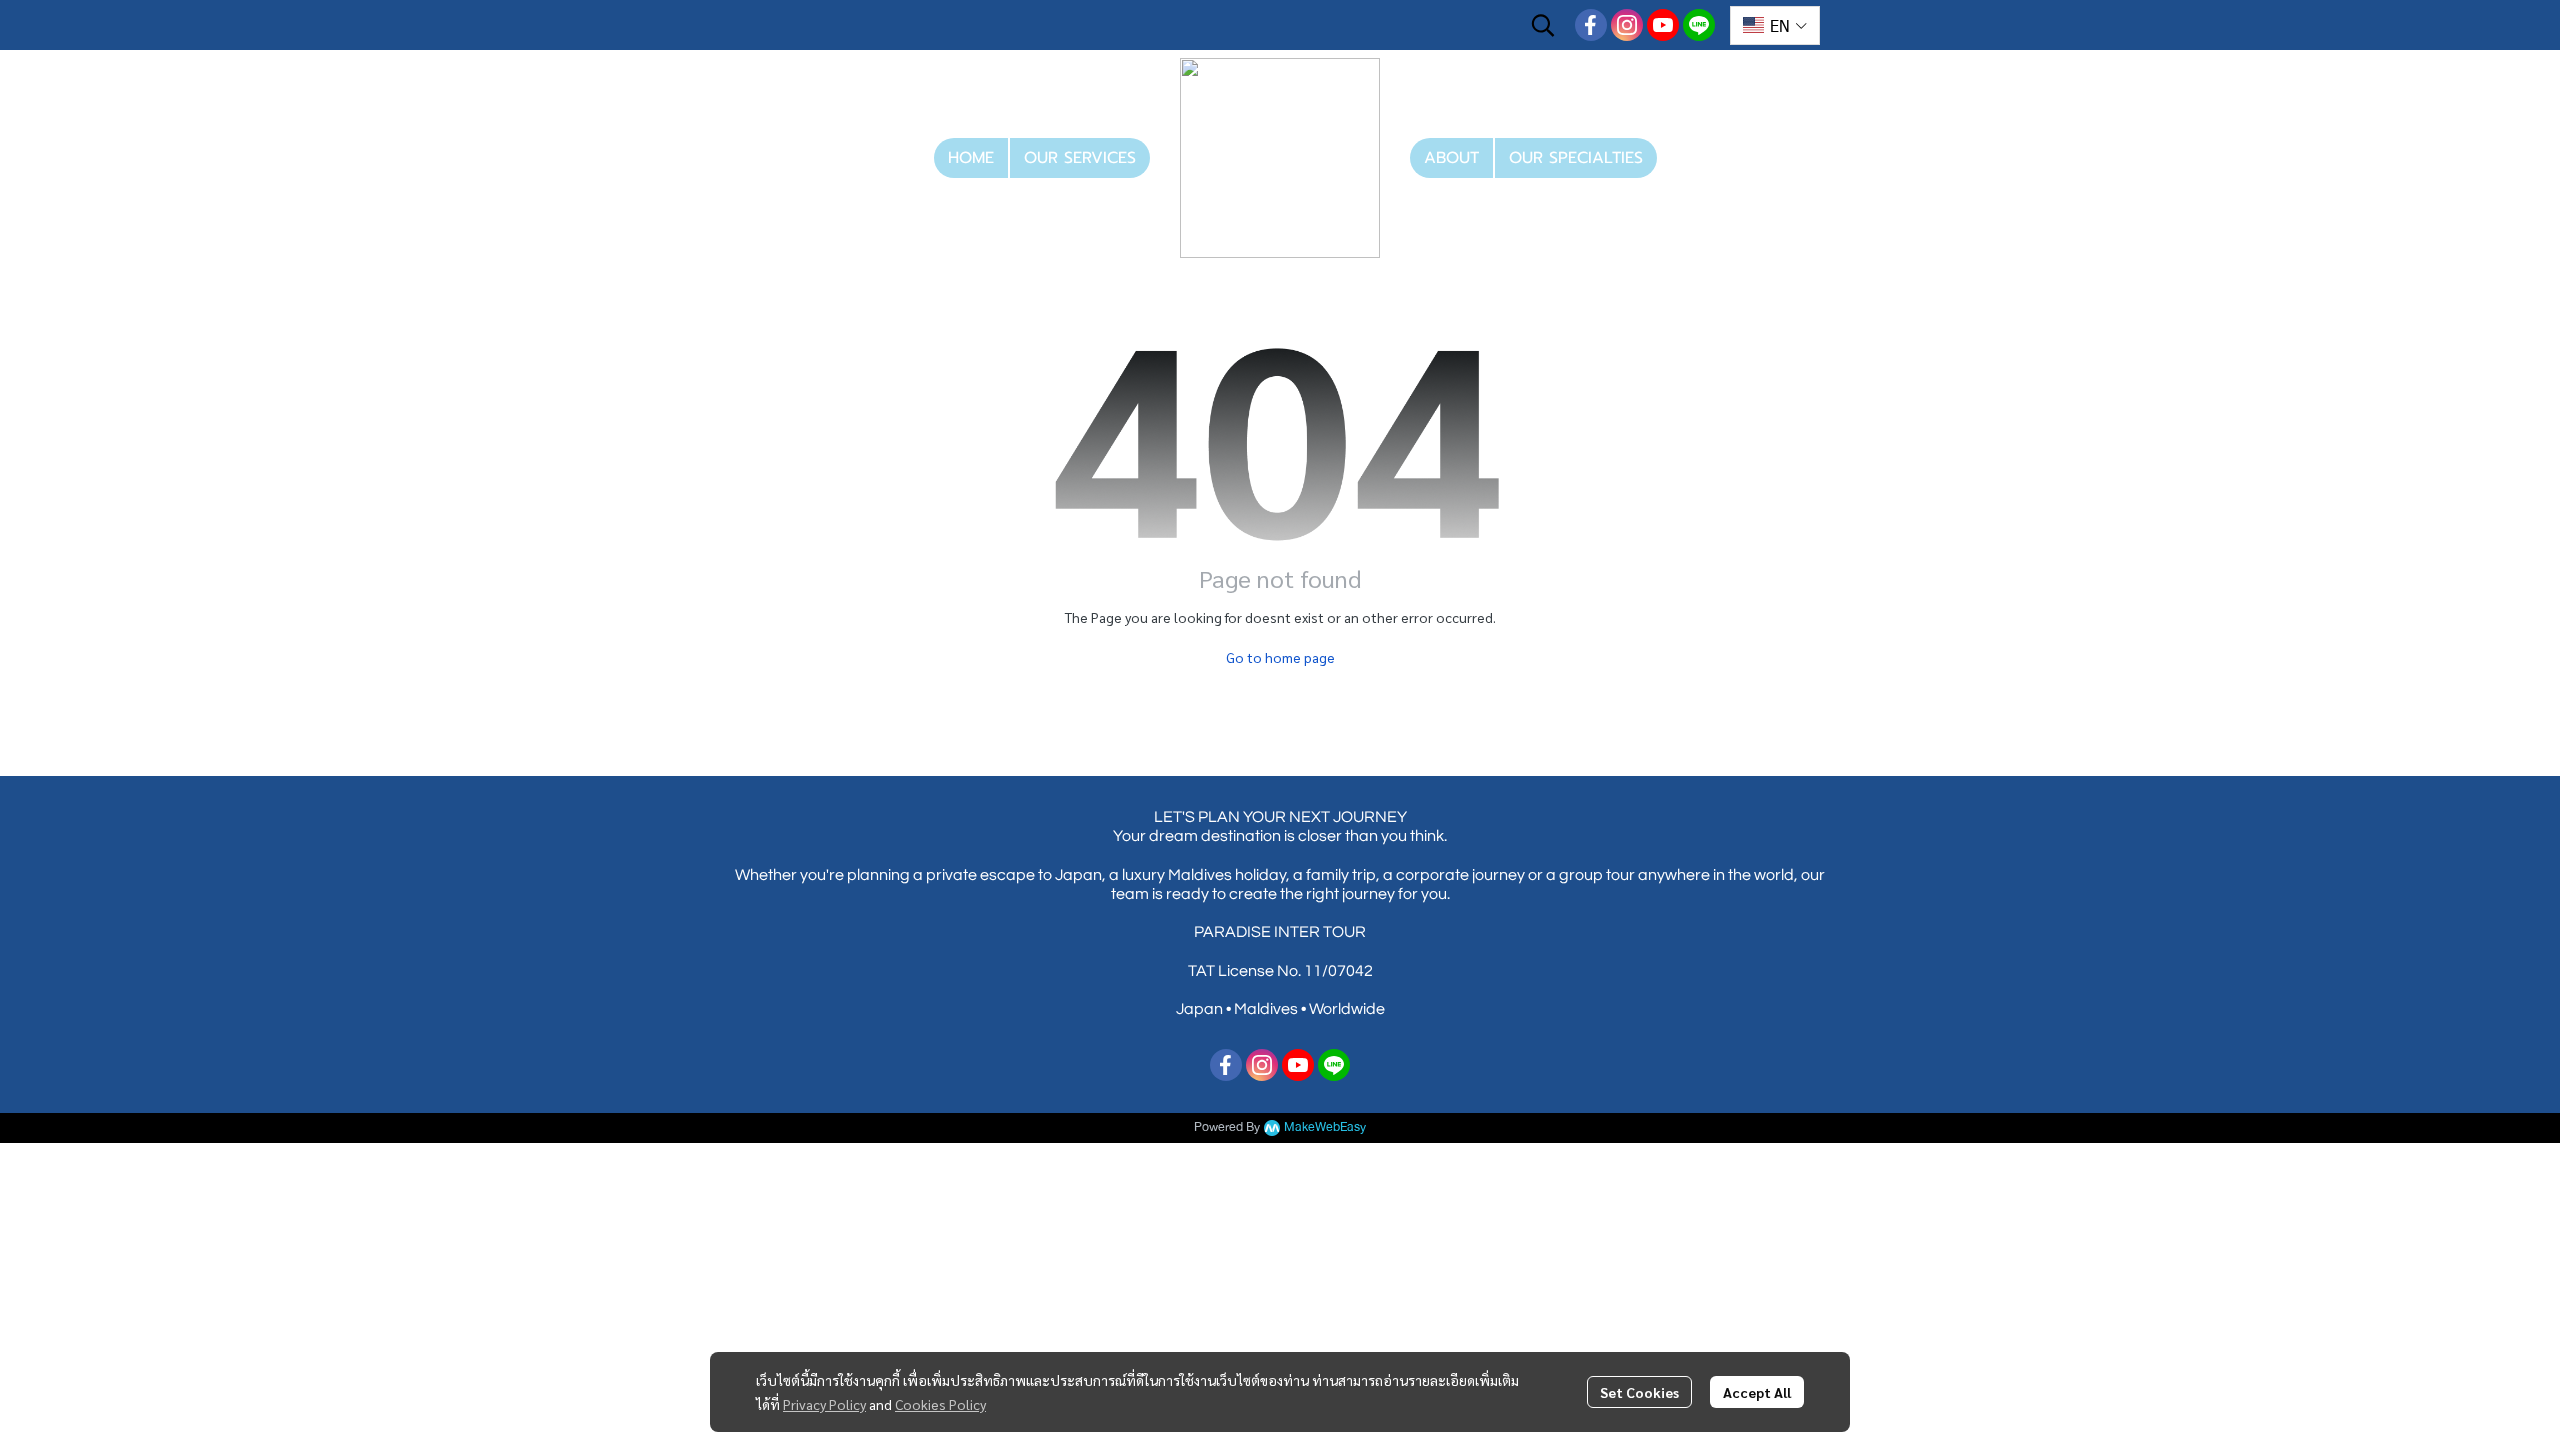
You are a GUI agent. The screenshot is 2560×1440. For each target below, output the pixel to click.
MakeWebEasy (1325, 1127)
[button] (1543, 25)
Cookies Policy (940, 1404)
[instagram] (1627, 25)
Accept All (1757, 1392)
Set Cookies (1639, 1392)
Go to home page (1280, 657)
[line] (1699, 25)
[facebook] (1591, 25)
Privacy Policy (824, 1404)
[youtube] (1663, 25)
